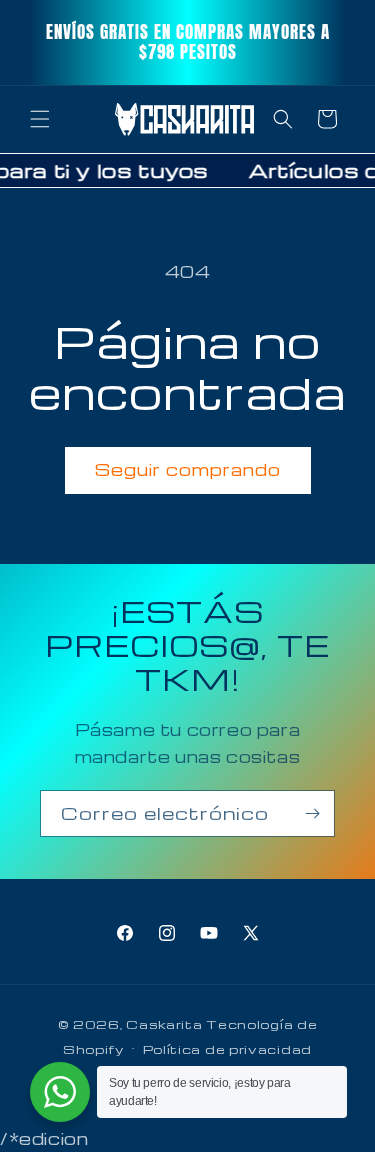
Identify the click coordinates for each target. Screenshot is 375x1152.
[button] (40, 119)
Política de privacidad (227, 1049)
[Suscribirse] (312, 813)
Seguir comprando (188, 469)
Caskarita (164, 1024)
